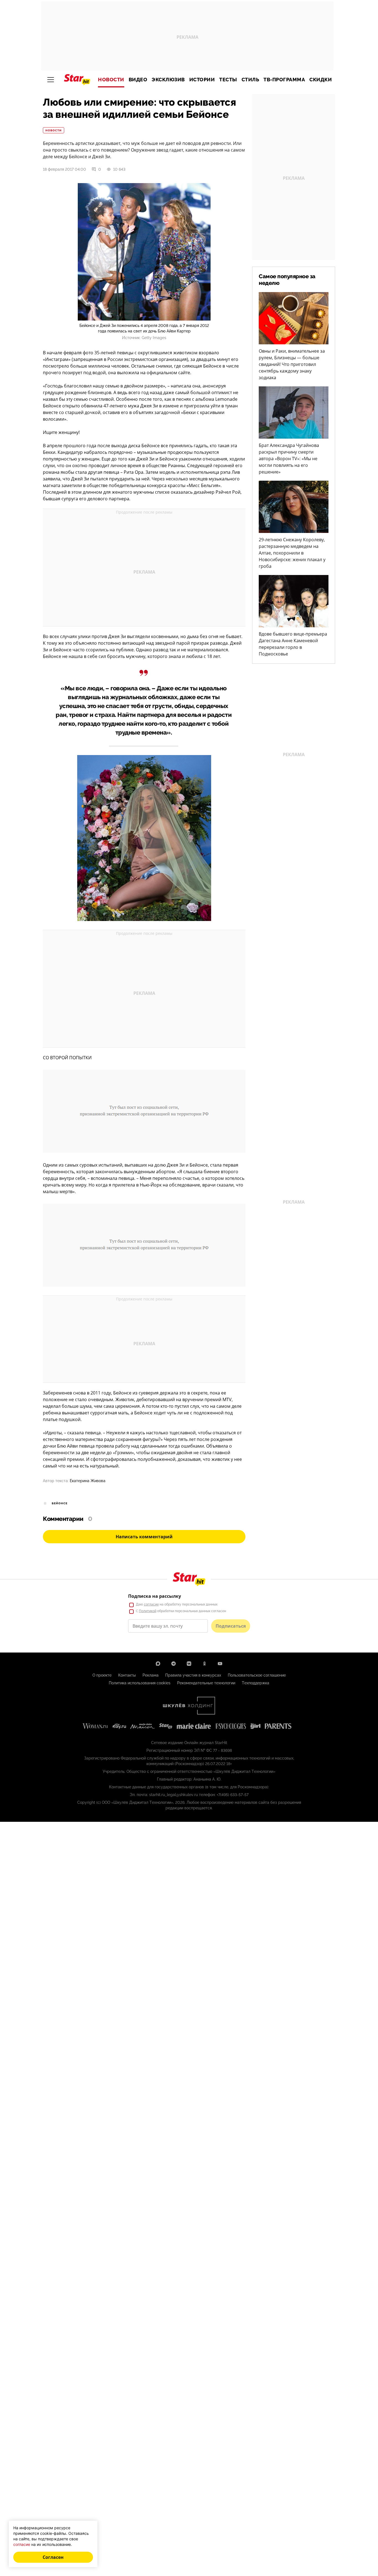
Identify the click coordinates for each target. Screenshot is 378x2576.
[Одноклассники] (204, 1664)
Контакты (127, 1675)
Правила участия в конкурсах (193, 1675)
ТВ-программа (284, 80)
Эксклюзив (168, 80)
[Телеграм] (174, 1664)
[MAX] (158, 1664)
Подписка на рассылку (155, 1596)
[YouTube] (220, 1664)
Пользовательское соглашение (257, 1675)
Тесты (228, 80)
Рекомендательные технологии (206, 1683)
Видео (138, 80)
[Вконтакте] (189, 1664)
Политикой (148, 1611)
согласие (151, 1604)
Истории (202, 80)
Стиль (250, 80)
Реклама (151, 1675)
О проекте (102, 1675)
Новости (111, 80)
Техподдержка (256, 1683)
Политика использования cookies (140, 1683)
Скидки (321, 80)
